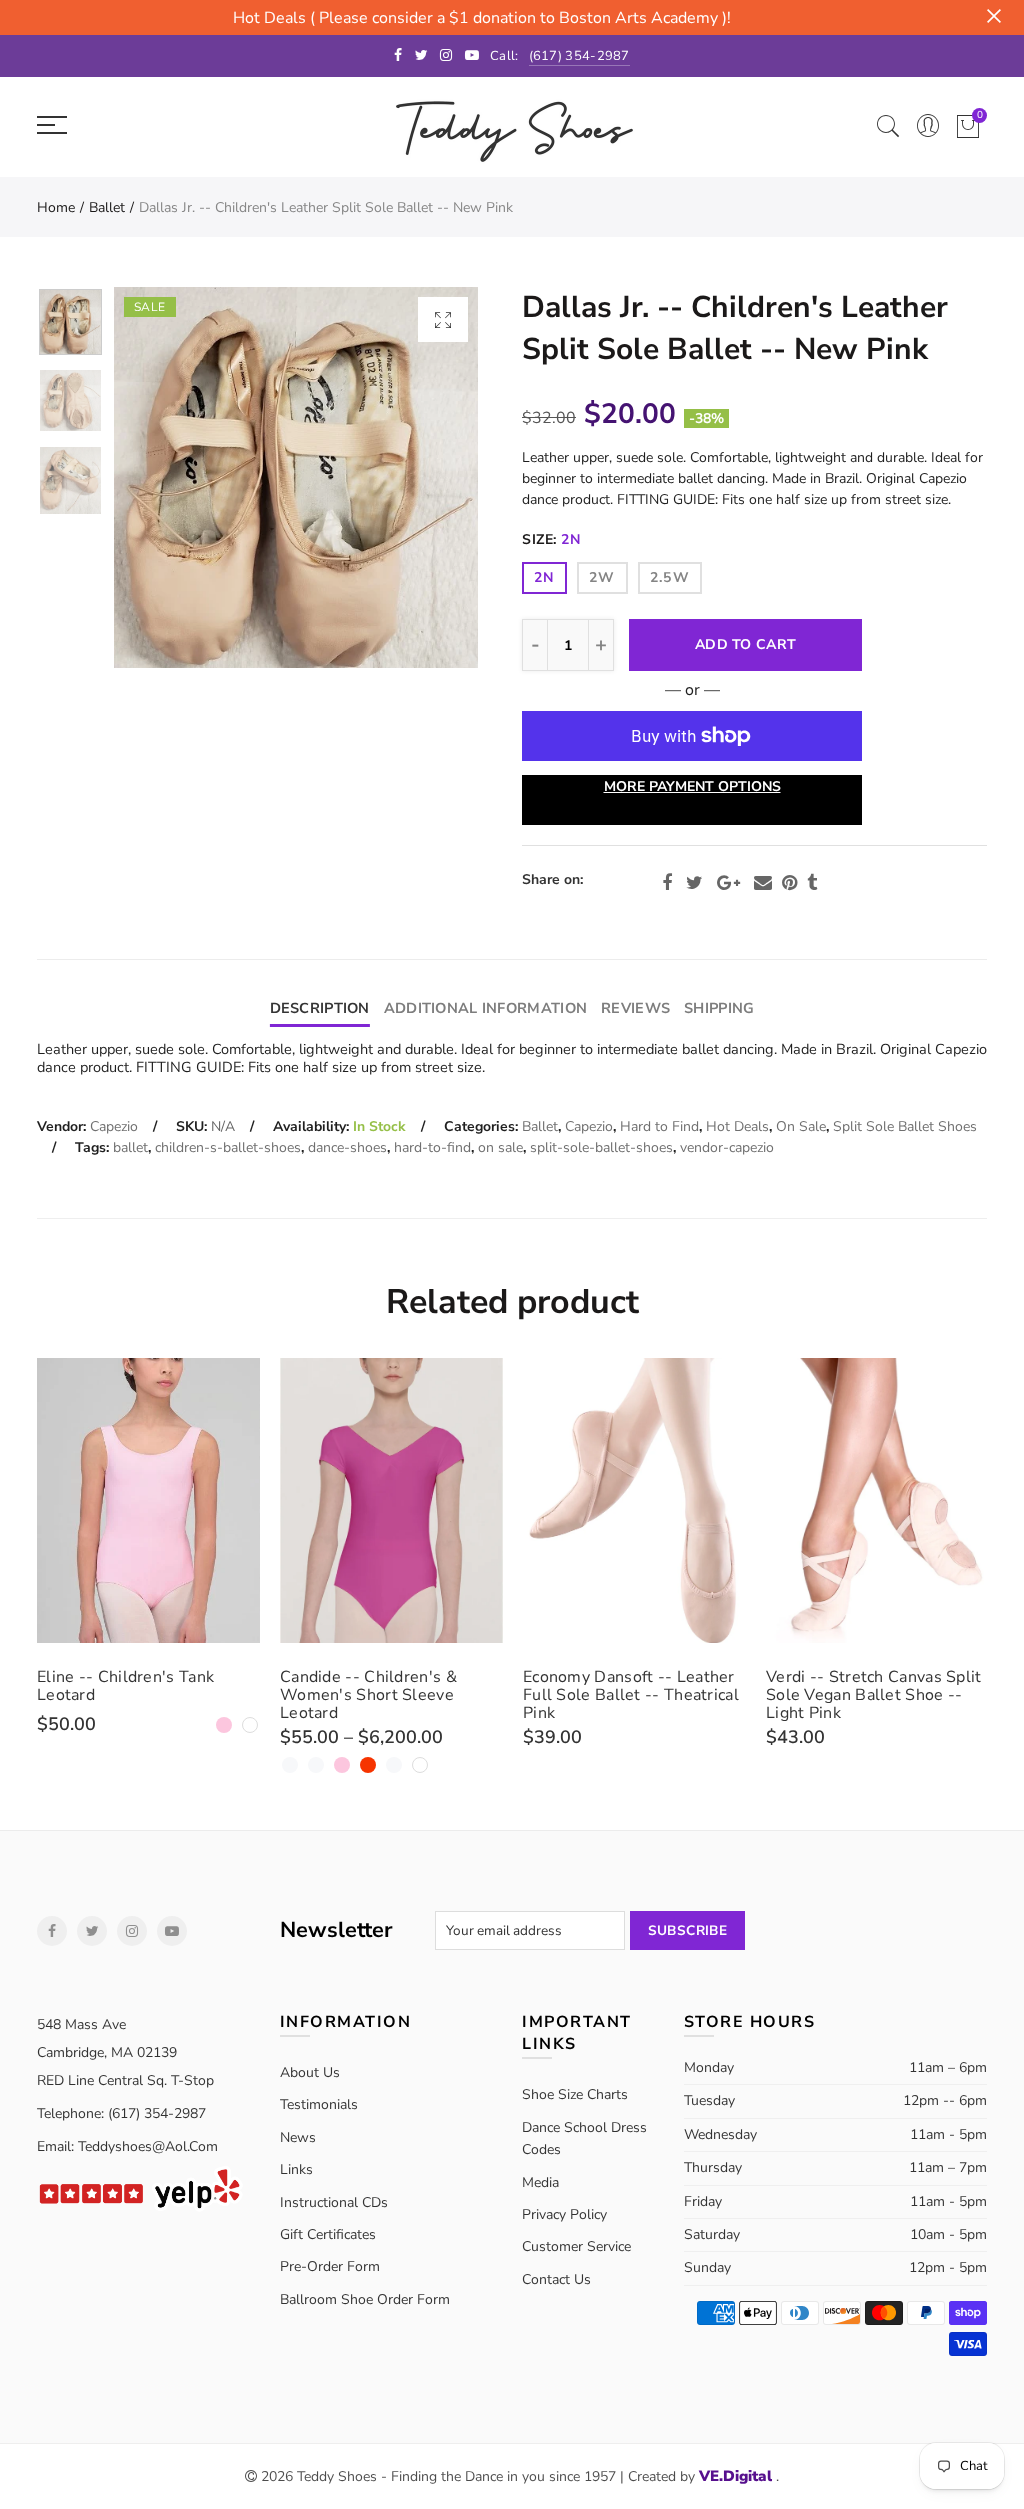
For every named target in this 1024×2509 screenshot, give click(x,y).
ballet (130, 1147)
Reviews (635, 1008)
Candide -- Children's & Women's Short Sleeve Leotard (368, 1695)
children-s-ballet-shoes (228, 1147)
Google (728, 883)
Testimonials (319, 2104)
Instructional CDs (334, 2202)
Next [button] (424, 477)
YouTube (172, 1931)
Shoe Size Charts (575, 2094)
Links (296, 2169)
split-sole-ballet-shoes (601, 1147)
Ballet (107, 207)
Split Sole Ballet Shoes (905, 1126)
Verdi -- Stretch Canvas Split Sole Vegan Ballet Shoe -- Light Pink (874, 1695)
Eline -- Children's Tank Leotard (125, 1686)
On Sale (801, 1126)
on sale (500, 1147)
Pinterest (789, 883)
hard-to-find (432, 1147)
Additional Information (485, 1008)
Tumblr (812, 883)
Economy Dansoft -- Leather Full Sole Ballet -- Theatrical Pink (631, 1695)
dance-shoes (347, 1147)
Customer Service (576, 2246)
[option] (296, 477)
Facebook (667, 883)
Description (320, 1008)
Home (56, 207)
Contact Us (556, 2279)
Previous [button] (167, 477)
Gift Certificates (328, 2234)
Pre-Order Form (330, 2266)
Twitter (694, 883)
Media (540, 2182)
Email (763, 883)
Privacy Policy (564, 2214)
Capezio (114, 1126)
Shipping (719, 1008)
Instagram (132, 1931)
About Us (310, 2072)
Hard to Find (659, 1126)
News (298, 2137)
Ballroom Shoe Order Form (365, 2299)
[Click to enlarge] (443, 319)
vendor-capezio (727, 1147)
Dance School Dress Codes (584, 2138)
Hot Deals (737, 1126)
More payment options (692, 786)
